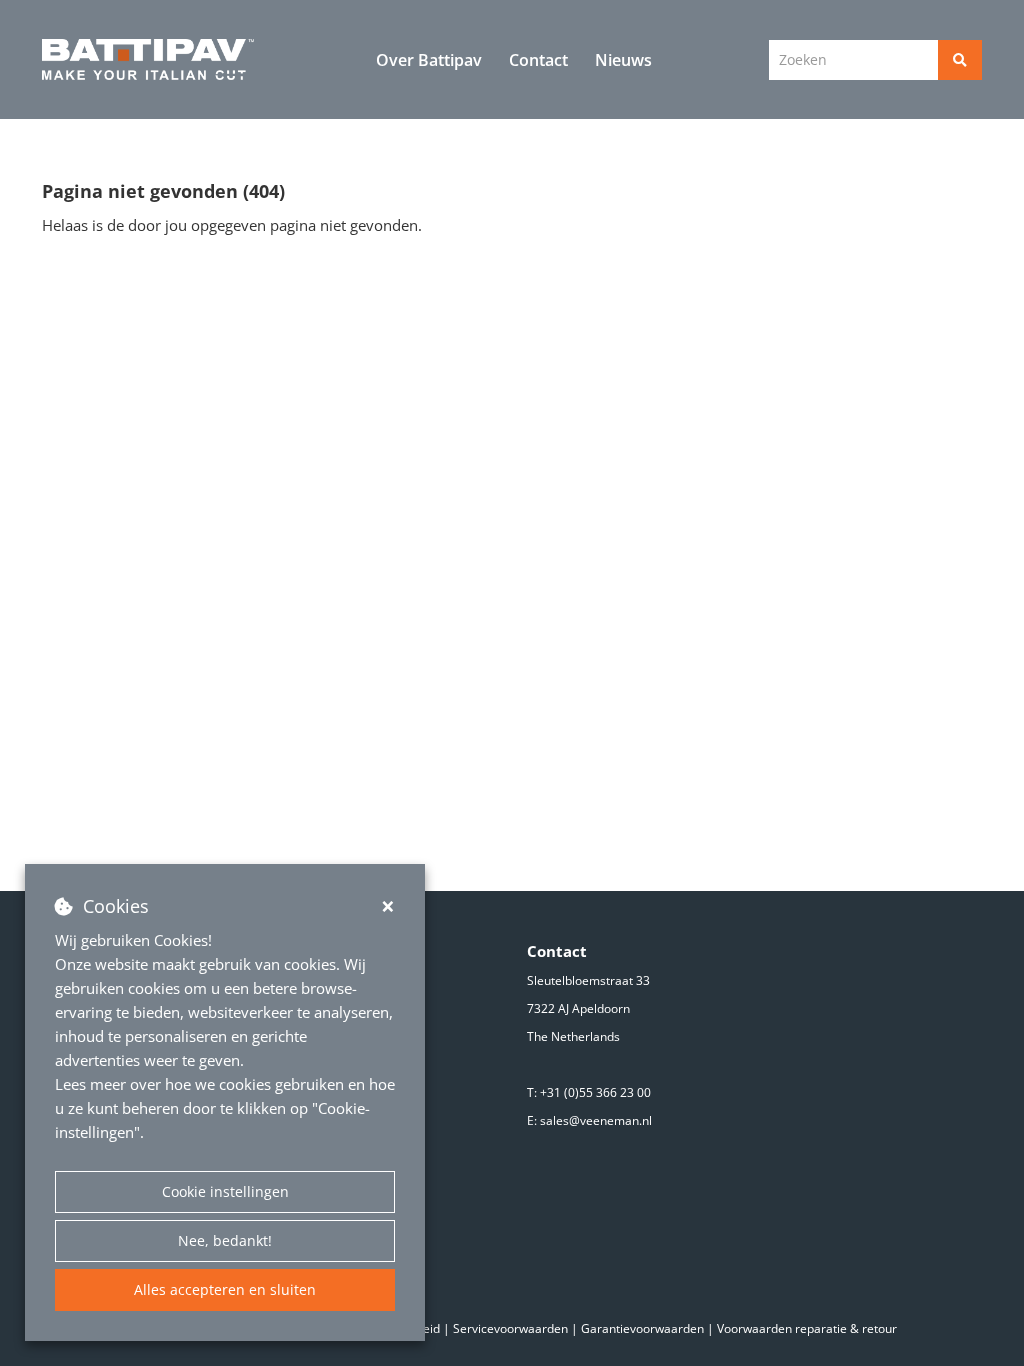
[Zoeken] (960, 60)
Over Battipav (429, 60)
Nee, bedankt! (225, 1240)
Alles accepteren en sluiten (225, 1289)
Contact (538, 60)
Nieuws (623, 60)
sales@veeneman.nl (596, 1120)
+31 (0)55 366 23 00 (595, 1092)
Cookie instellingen (225, 1191)
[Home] (148, 60)
